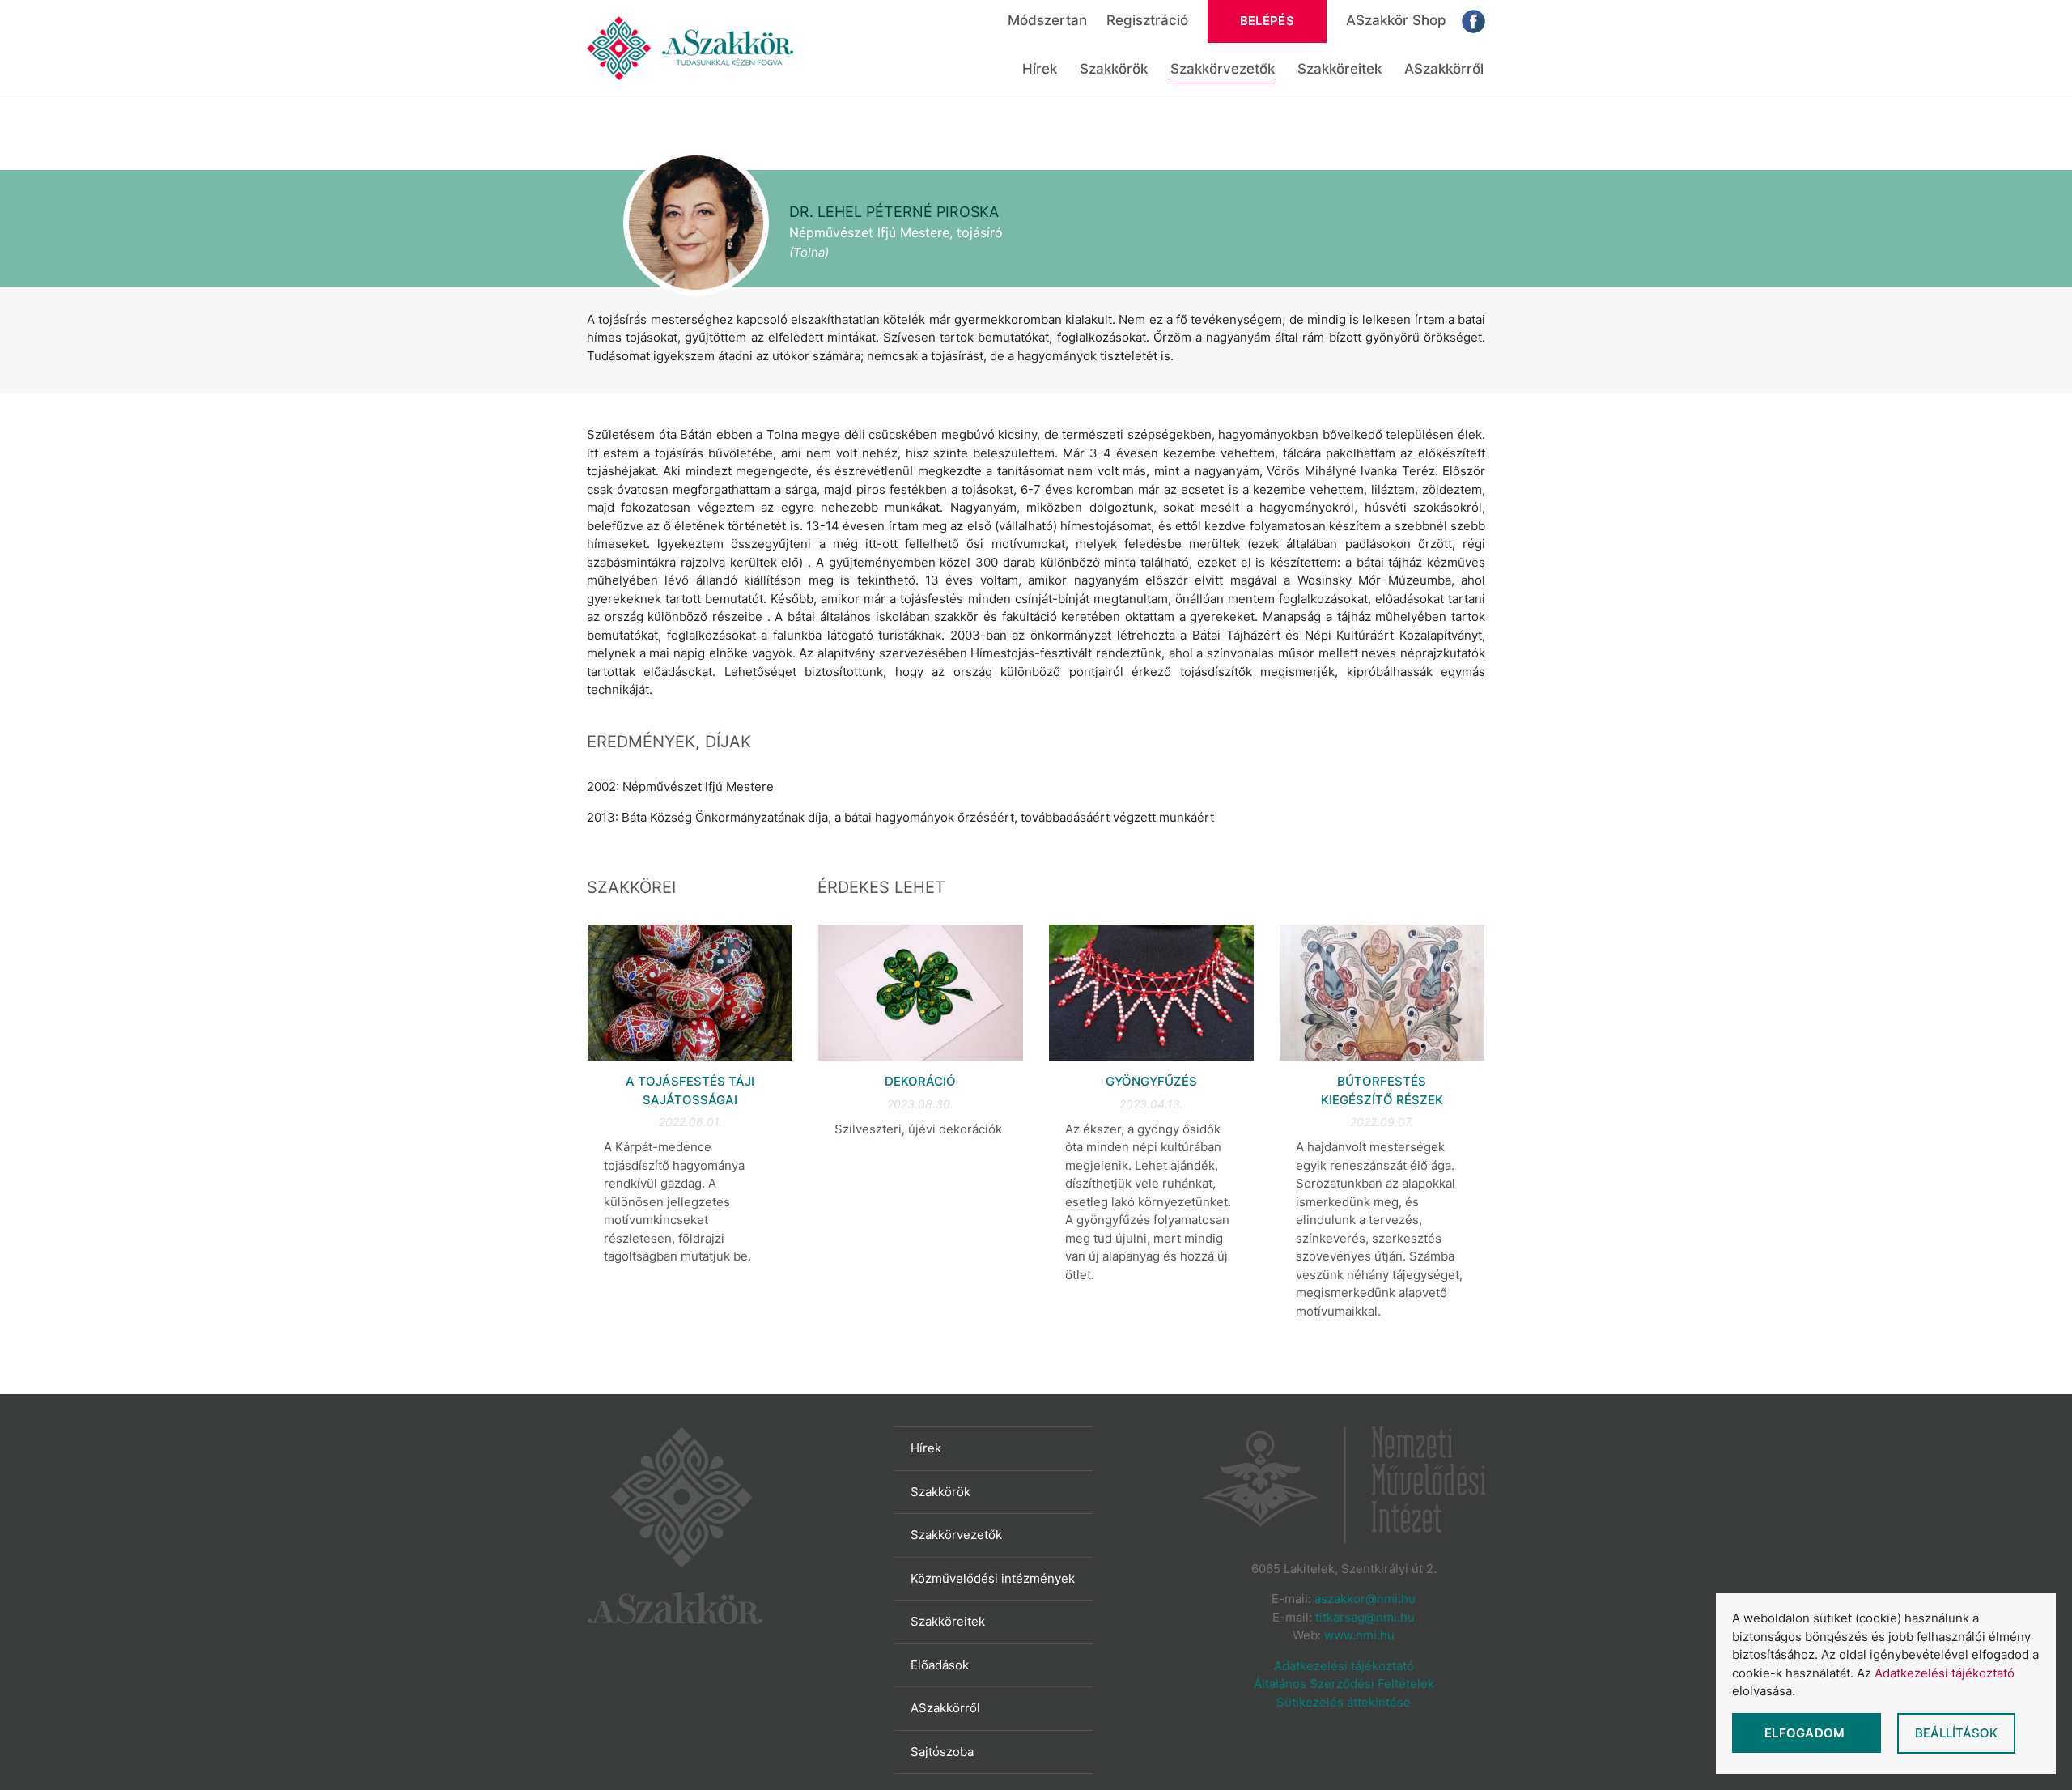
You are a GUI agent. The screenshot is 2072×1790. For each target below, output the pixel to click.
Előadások (940, 1665)
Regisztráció (1147, 20)
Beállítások (1956, 1733)
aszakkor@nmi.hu (1365, 1599)
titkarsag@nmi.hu (1365, 1617)
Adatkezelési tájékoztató (1344, 1666)
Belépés (1267, 21)
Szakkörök (1114, 69)
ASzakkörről (1444, 69)
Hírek (1040, 69)
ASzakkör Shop (1396, 20)
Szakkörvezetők (1223, 69)
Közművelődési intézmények (993, 1578)
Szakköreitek (1340, 69)
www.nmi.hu (1359, 1635)
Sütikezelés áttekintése (1344, 1702)
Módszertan (1047, 20)
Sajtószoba (942, 1752)
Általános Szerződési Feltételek (1344, 1684)
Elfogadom (1807, 1733)
